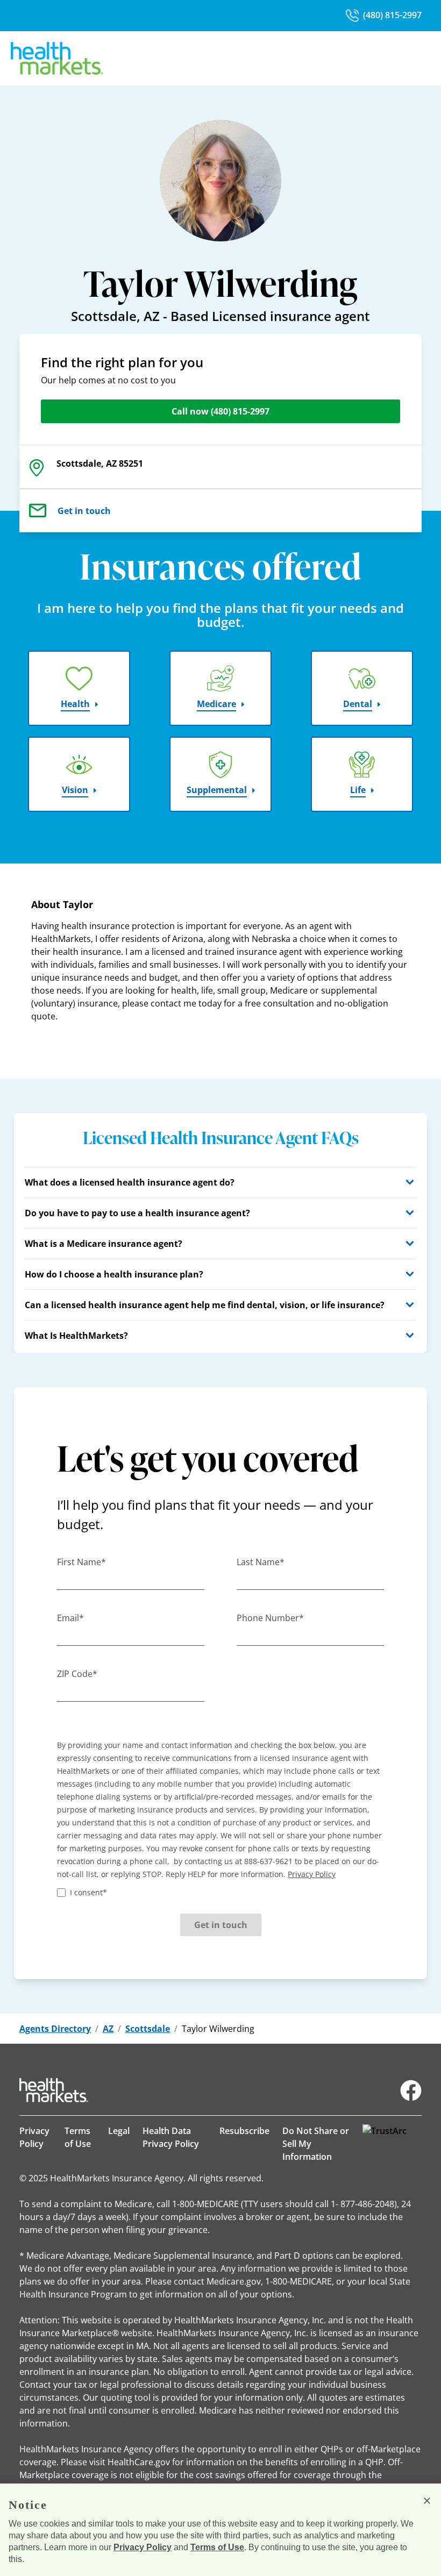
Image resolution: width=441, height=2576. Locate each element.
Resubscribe (244, 2131)
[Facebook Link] (411, 2090)
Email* (70, 1618)
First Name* (81, 1562)
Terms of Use (78, 2137)
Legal (119, 2131)
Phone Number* (270, 1618)
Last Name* (261, 1562)
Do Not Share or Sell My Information (316, 2144)
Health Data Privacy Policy (171, 2137)
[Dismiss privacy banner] (427, 2501)
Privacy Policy (34, 2137)
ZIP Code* (77, 1674)
